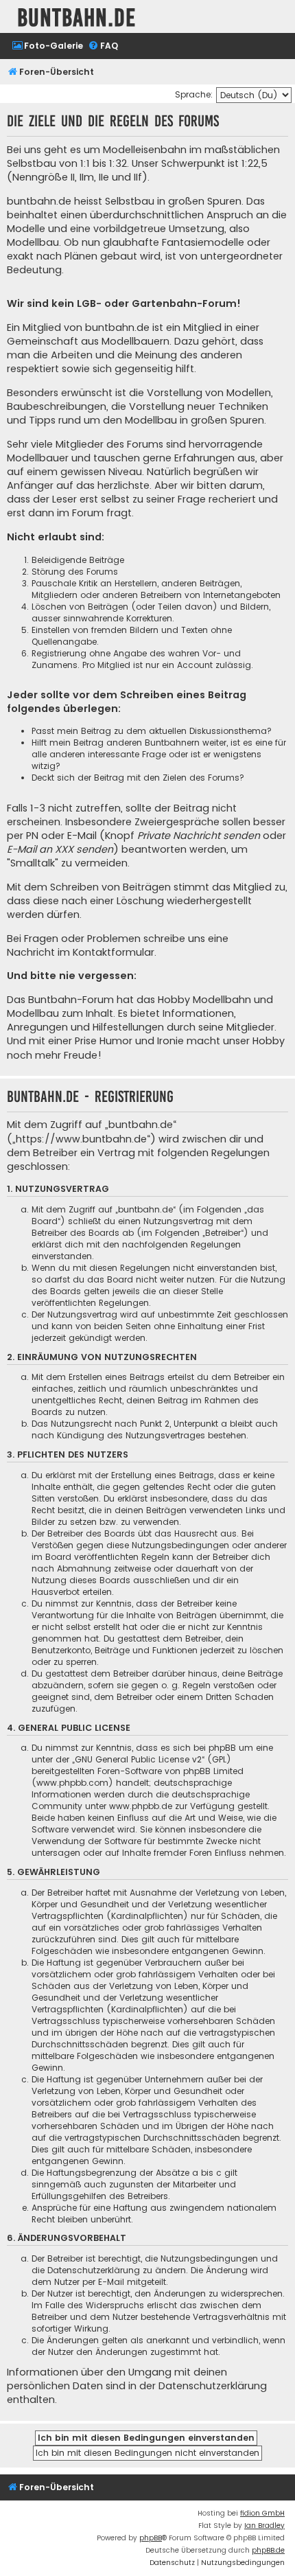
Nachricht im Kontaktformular (81, 952)
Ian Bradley (264, 2526)
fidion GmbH (262, 2513)
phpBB (151, 2538)
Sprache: (194, 94)
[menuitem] (47, 46)
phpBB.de (268, 2550)
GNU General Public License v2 (138, 1759)
